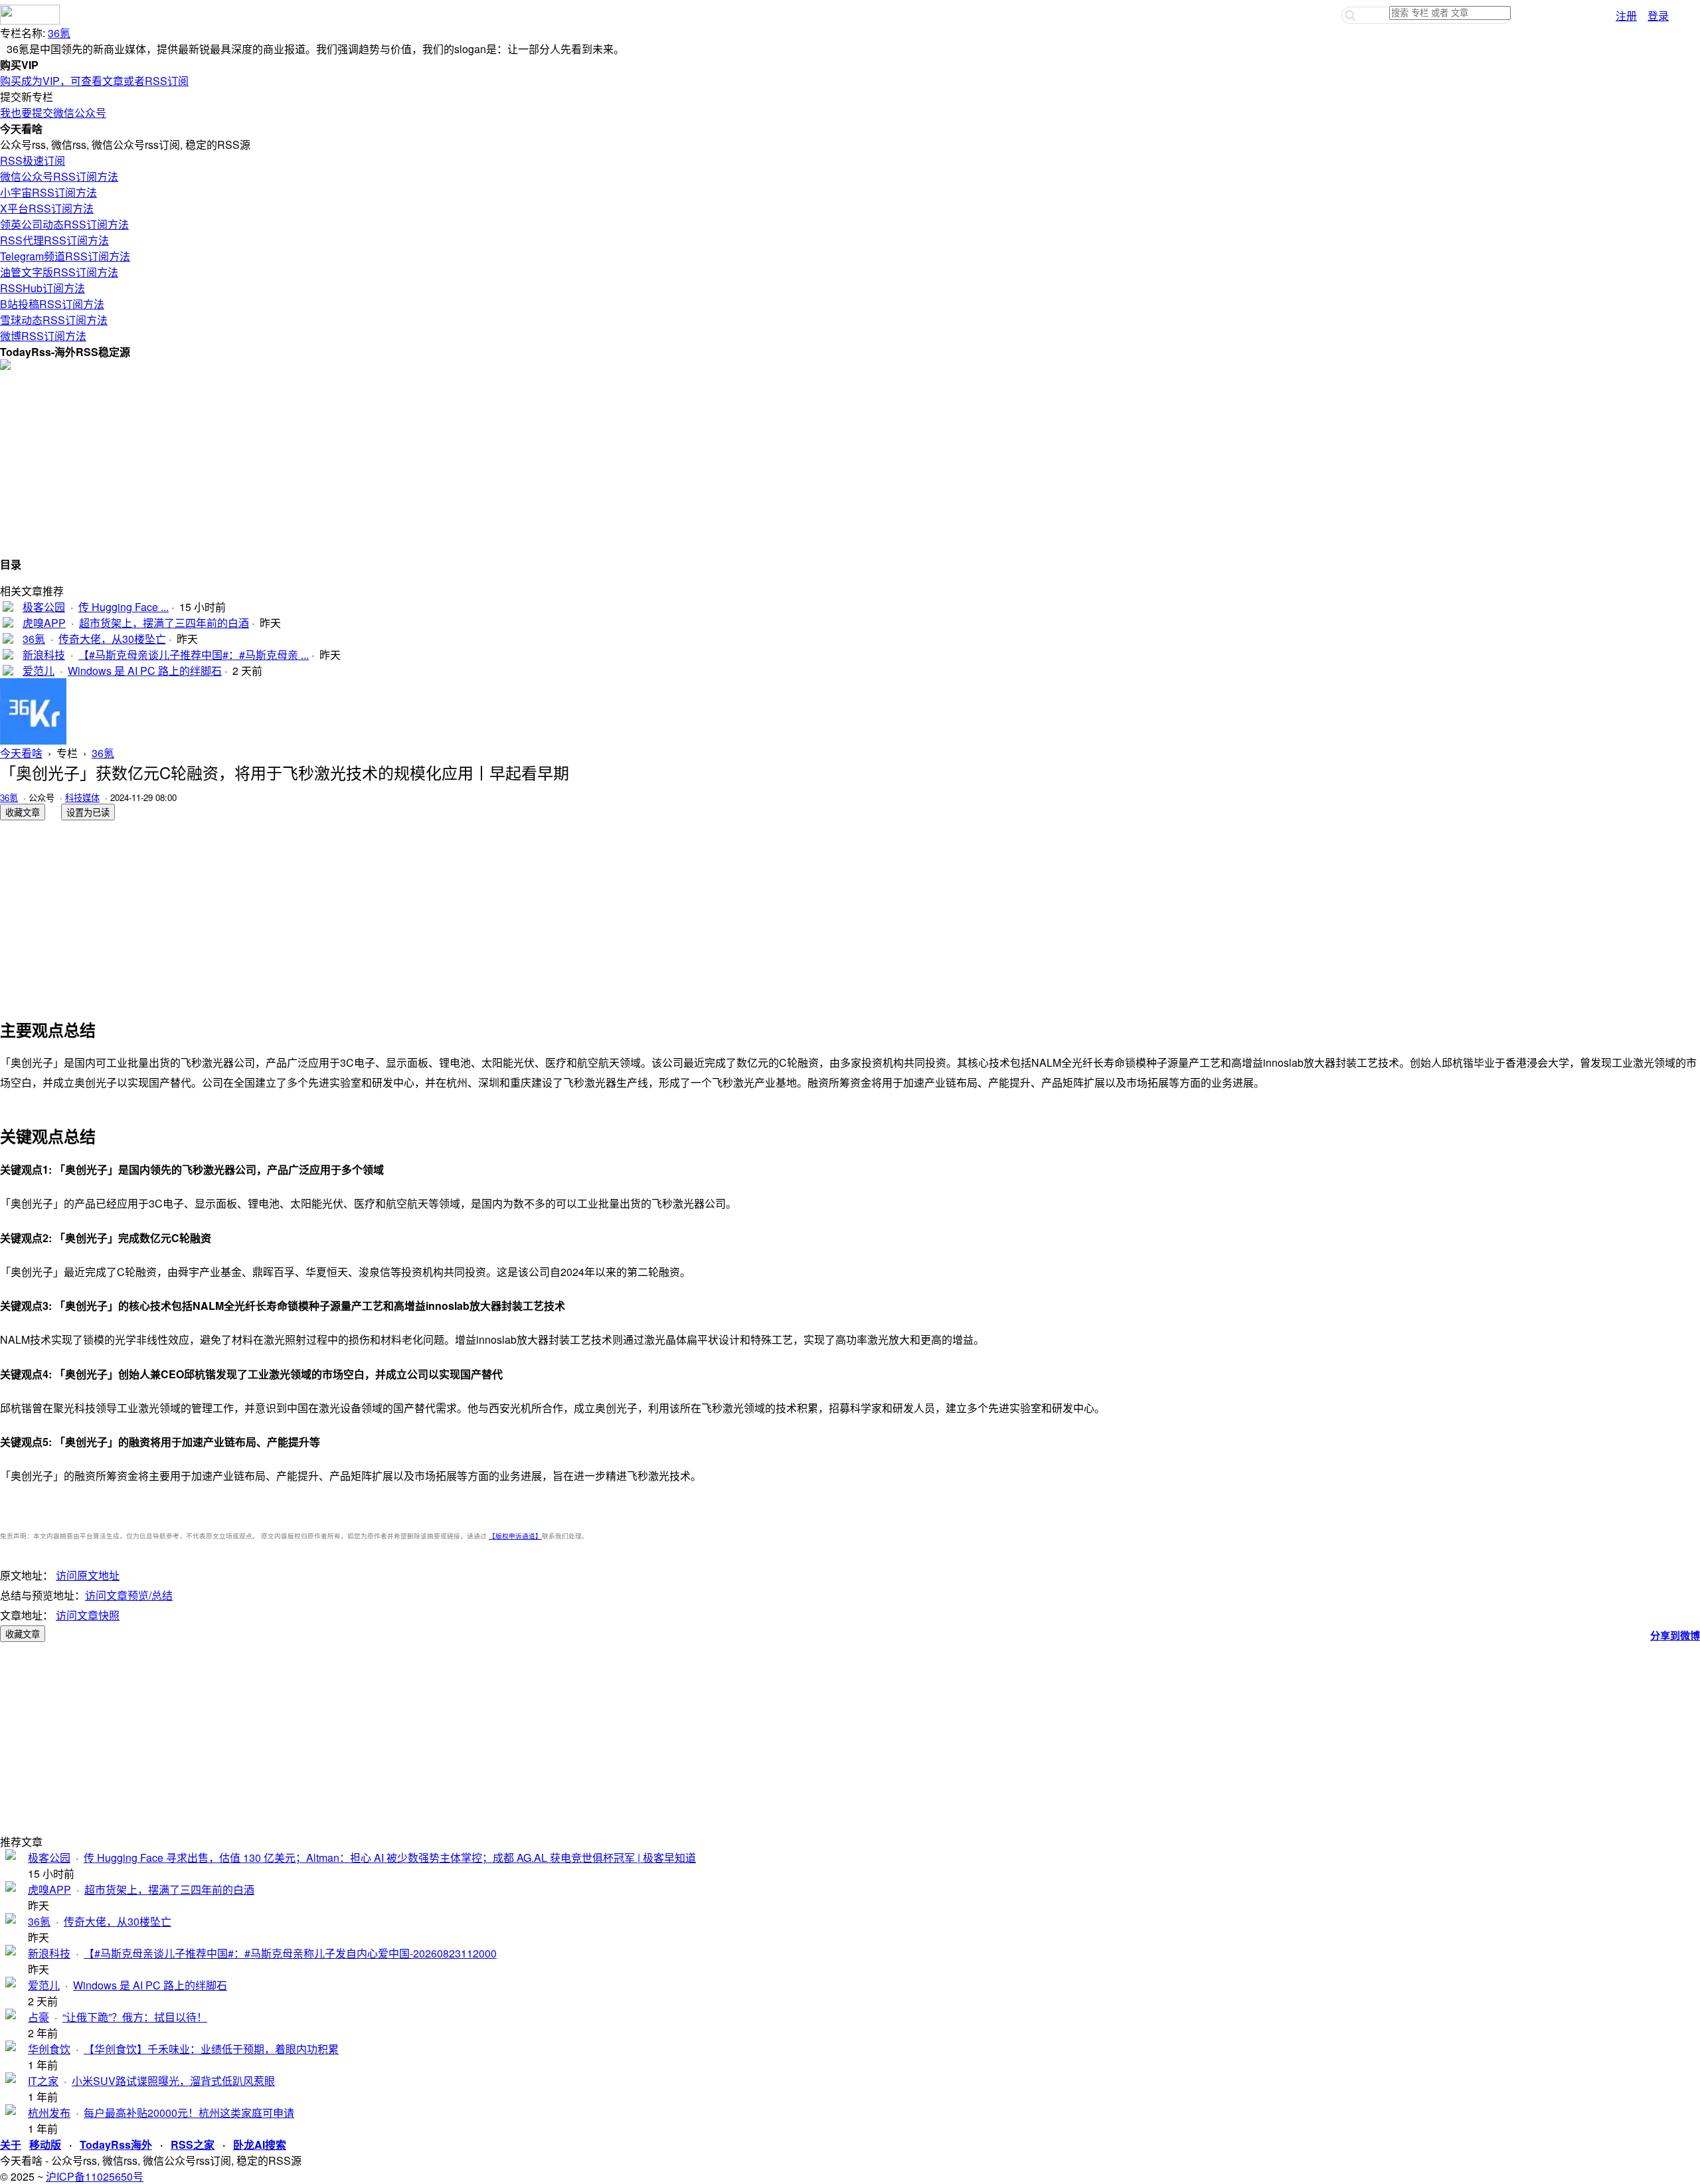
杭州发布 (49, 2113)
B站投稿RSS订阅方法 (52, 304)
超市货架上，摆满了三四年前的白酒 (164, 623)
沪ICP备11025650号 (95, 2176)
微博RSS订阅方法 (43, 336)
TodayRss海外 (116, 2144)
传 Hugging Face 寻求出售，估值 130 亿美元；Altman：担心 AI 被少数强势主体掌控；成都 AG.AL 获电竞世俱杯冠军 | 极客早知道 (390, 1858)
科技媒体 (82, 797)
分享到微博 (1675, 1635)
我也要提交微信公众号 (53, 113)
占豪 (39, 2017)
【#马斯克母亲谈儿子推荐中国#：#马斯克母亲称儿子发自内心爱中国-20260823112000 (290, 1953)
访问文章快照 (88, 1615)
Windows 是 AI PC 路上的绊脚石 (145, 671)
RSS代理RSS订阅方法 (54, 240)
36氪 (59, 33)
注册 (1626, 16)
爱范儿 (39, 671)
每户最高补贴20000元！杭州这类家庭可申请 (189, 2113)
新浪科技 (44, 655)
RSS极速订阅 (33, 160)
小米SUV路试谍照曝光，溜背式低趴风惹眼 (173, 2081)
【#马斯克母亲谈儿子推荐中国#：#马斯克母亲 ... (194, 655)
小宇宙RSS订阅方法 (48, 192)
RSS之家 (193, 2144)
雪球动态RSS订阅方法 (54, 320)
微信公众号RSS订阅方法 (59, 176)
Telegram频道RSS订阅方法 (65, 256)
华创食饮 (49, 2049)
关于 (11, 2144)
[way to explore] (30, 20)
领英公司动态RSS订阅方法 (64, 224)
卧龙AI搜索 (260, 2144)
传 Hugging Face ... (124, 607)
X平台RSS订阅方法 (47, 208)
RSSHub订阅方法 (42, 288)
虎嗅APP (44, 623)
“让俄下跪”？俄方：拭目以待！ (135, 2017)
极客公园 (44, 607)
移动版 (45, 2144)
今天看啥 (21, 753)
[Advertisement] (398, 463)
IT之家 (43, 2081)
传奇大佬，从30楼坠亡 (112, 639)
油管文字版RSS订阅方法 (59, 272)
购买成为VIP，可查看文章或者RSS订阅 (94, 81)
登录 (1658, 16)
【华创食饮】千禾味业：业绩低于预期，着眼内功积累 (211, 2049)
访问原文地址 (88, 1575)
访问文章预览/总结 (129, 1595)
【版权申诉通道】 (515, 1536)
